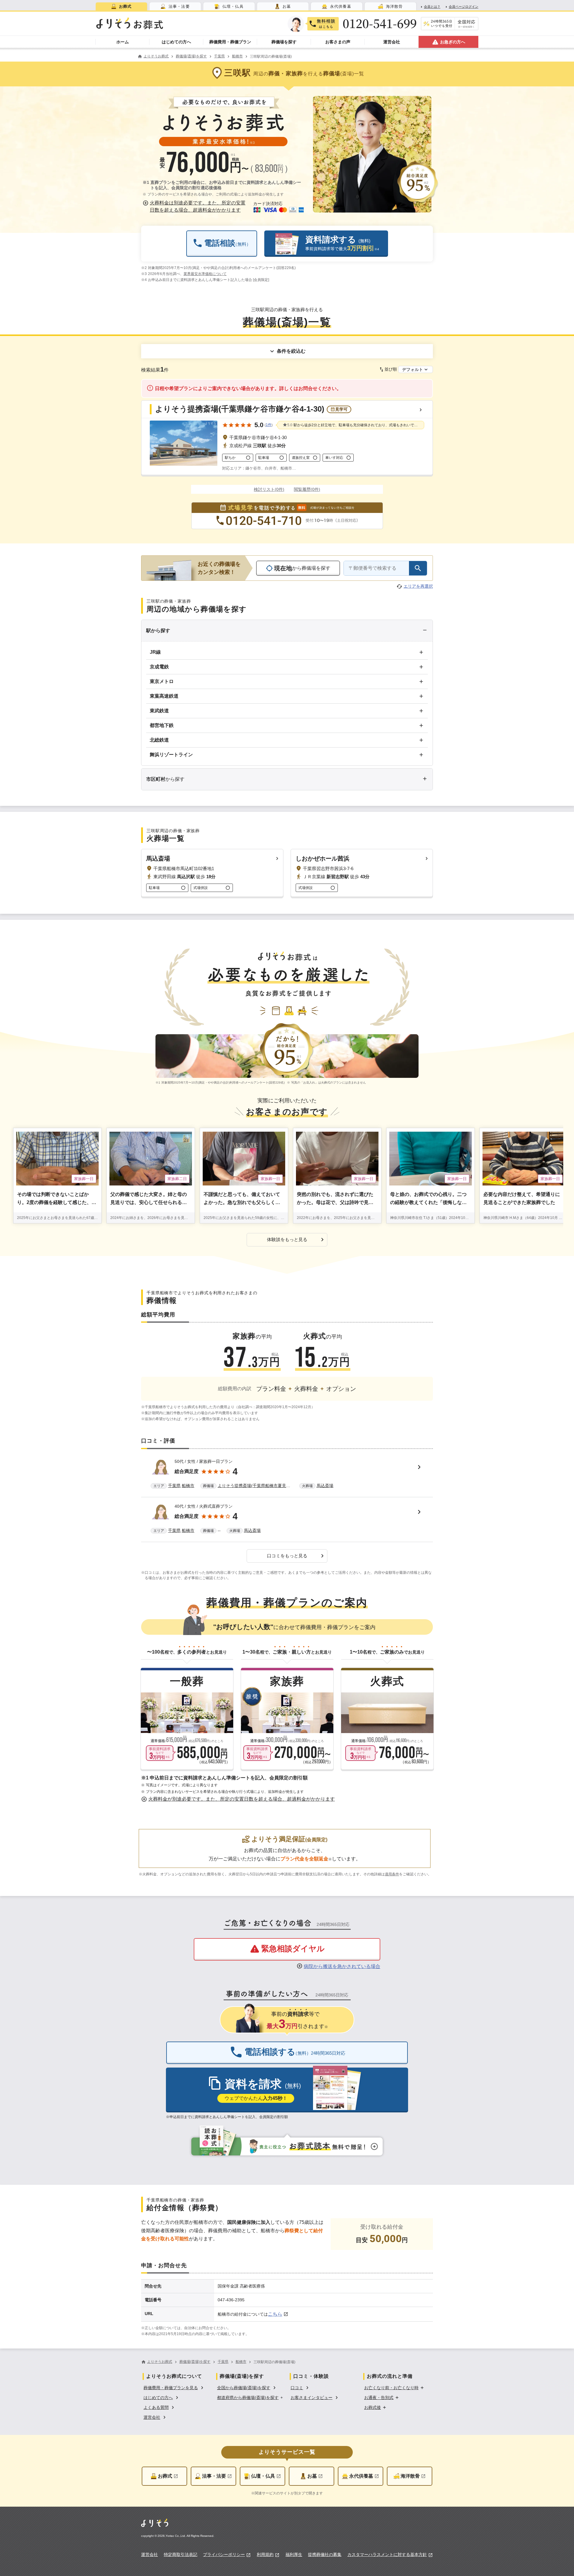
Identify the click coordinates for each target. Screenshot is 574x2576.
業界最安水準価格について (205, 274)
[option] (174, 2387)
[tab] (121, 6)
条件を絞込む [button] (291, 351)
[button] (195, 207)
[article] (287, 1475)
